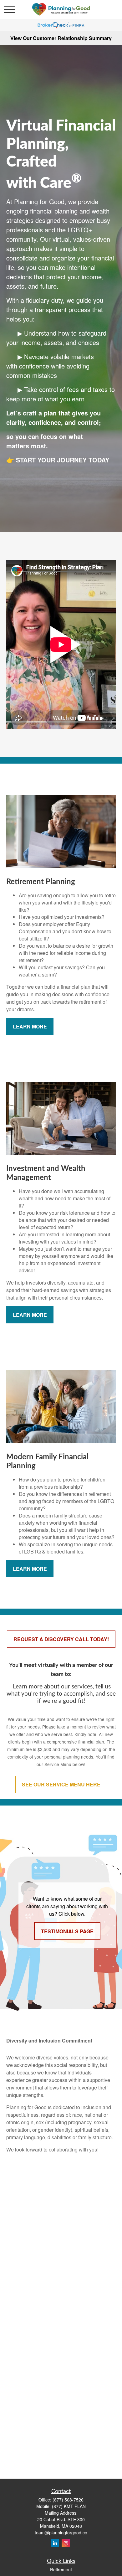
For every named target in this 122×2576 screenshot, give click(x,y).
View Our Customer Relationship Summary (61, 38)
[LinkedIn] (55, 2543)
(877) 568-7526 (68, 2500)
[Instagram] (66, 2543)
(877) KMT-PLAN (69, 2506)
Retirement (61, 2569)
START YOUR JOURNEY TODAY (63, 460)
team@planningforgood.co (61, 2532)
